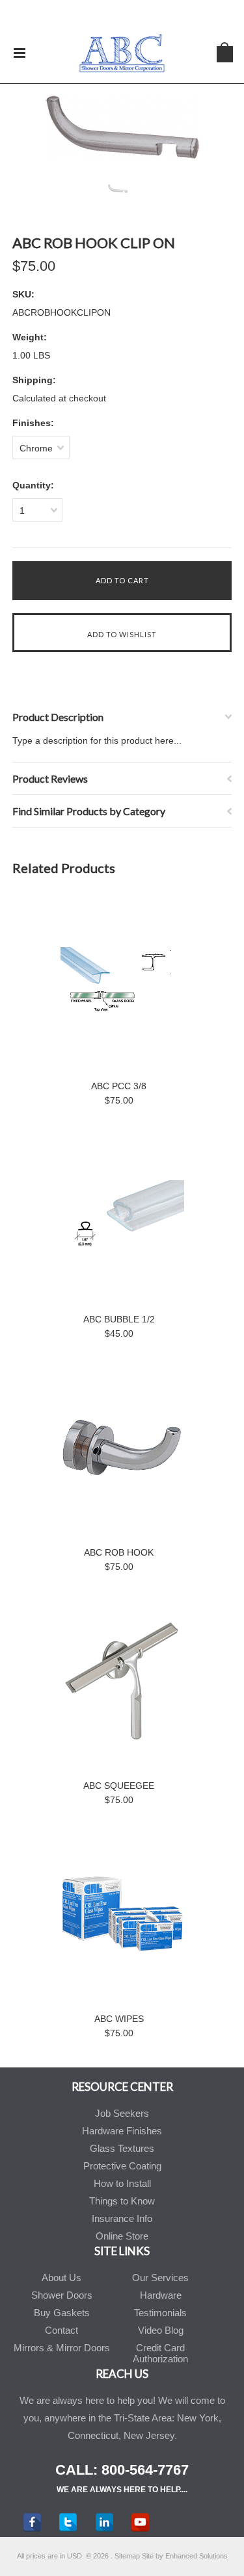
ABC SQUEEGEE (119, 1786)
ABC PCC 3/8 (119, 1086)
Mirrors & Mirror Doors (62, 2348)
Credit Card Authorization (160, 2353)
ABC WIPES (119, 2019)
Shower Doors (62, 2295)
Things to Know (122, 2201)
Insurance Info (122, 2218)
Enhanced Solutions (197, 2556)
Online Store (122, 2236)
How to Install (122, 2183)
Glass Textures (122, 2148)
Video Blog (161, 2330)
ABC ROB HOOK (119, 1552)
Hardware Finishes (122, 2131)
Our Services (160, 2278)
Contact (61, 2330)
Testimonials (160, 2313)
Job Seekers (122, 2113)
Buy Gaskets (62, 2313)
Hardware (161, 2295)
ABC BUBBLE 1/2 (119, 1319)
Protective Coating (122, 2166)
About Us (61, 2278)
